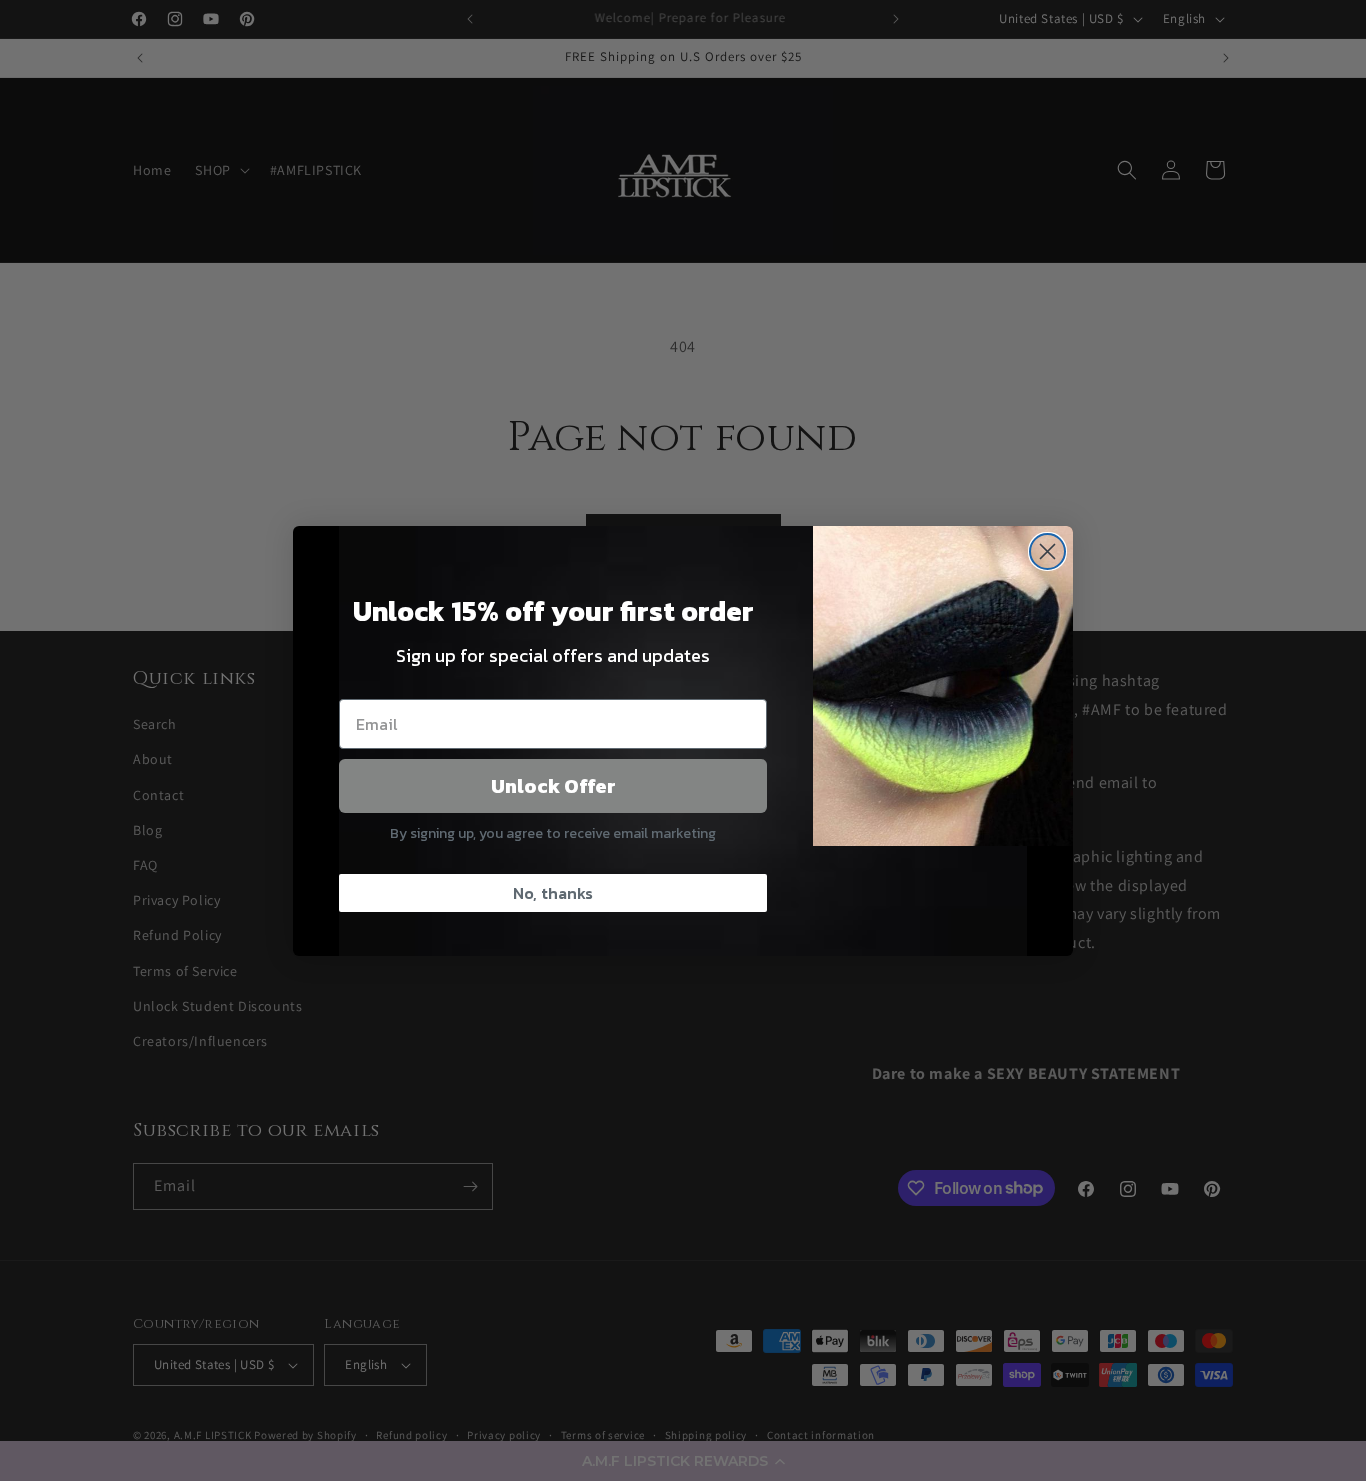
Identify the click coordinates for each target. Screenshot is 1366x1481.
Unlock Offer (553, 786)
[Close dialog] (1047, 551)
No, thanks (553, 893)
